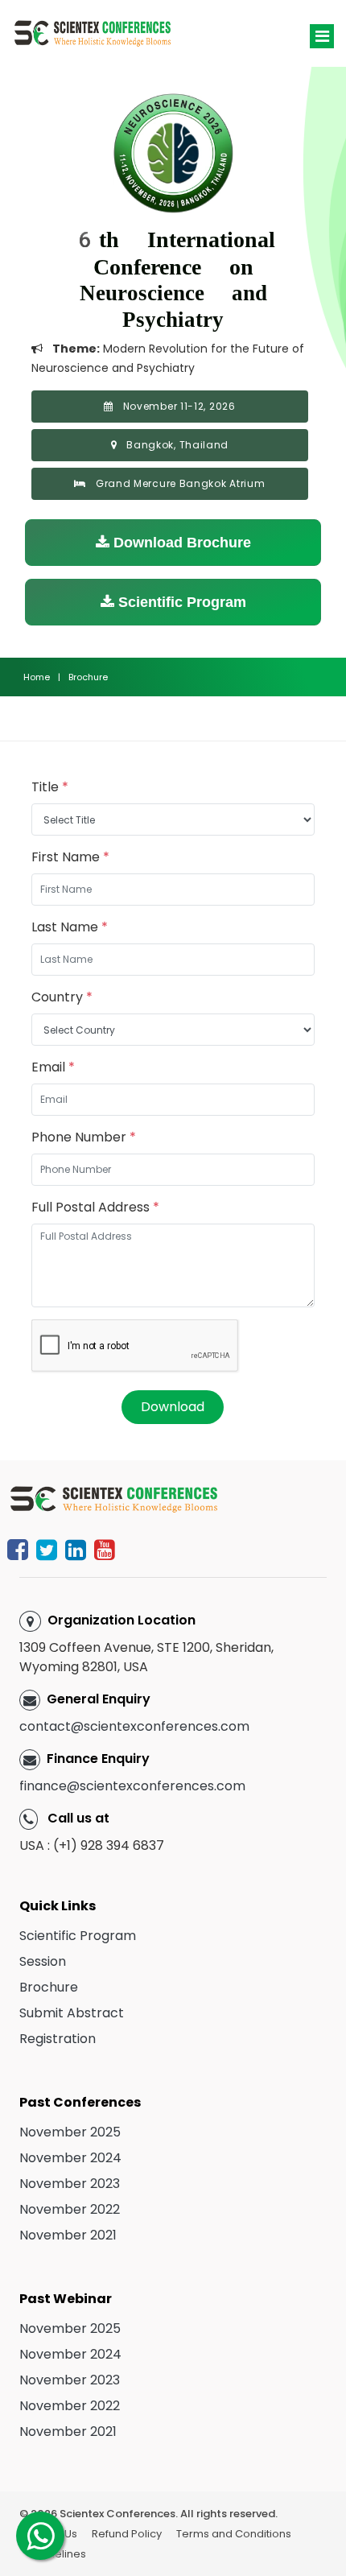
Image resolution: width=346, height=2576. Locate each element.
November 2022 (70, 2209)
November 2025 (70, 2132)
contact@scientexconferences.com (134, 1726)
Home (37, 677)
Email (53, 1067)
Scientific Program (180, 602)
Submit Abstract (72, 2013)
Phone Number (84, 1137)
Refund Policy (127, 2534)
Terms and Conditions (234, 2534)
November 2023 (70, 2184)
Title (50, 787)
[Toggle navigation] (322, 36)
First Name (70, 857)
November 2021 (68, 2235)
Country (62, 997)
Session (43, 1961)
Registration (58, 2039)
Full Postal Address (95, 1207)
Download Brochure (180, 543)
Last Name (70, 927)
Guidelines (58, 2554)
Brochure (49, 1987)
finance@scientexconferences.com (132, 1786)
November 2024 (70, 2158)
